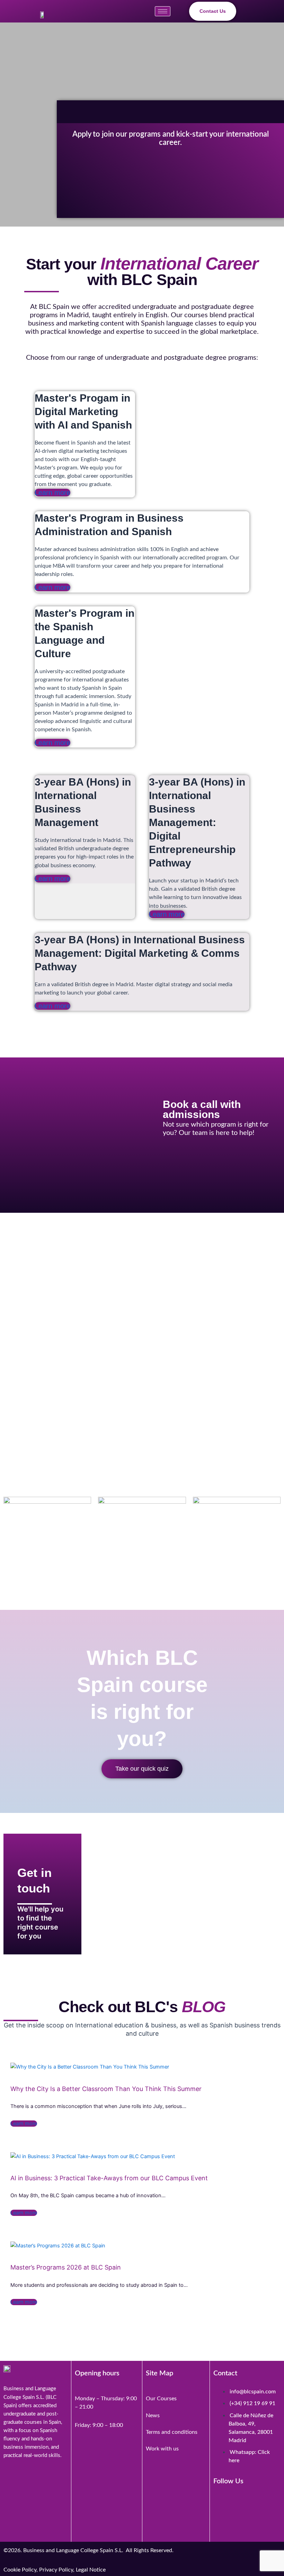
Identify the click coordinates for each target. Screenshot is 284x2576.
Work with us (162, 2449)
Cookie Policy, (21, 2570)
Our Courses (161, 2399)
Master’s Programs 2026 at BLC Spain (66, 2267)
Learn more (52, 493)
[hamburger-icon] (163, 11)
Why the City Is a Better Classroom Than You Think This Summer (106, 2089)
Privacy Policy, (57, 2570)
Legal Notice (91, 2570)
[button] (254, 11)
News (153, 2415)
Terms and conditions (172, 2432)
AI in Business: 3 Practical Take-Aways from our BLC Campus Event (109, 2178)
